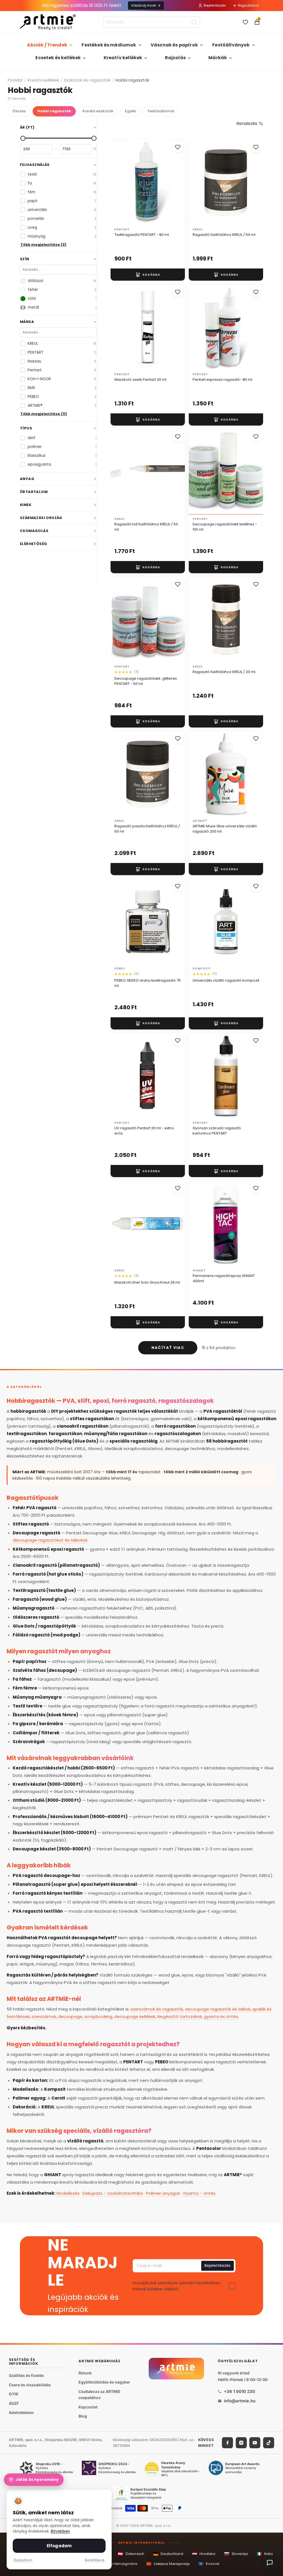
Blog (83, 2416)
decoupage (70, 2016)
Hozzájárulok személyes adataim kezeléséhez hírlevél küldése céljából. (176, 2286)
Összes (19, 111)
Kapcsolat (88, 2407)
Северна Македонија (168, 2564)
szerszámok (44, 2016)
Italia (265, 2554)
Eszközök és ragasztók (87, 80)
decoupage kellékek (135, 2016)
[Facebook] (227, 2443)
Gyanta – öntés (199, 2193)
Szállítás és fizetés (26, 2375)
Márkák (218, 58)
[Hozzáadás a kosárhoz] (148, 275)
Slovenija (236, 2554)
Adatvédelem (21, 2412)
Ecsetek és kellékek (58, 58)
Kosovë (209, 2564)
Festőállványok (231, 45)
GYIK (14, 2394)
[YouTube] (255, 2443)
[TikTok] (269, 2443)
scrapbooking (98, 2016)
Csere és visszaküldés (30, 2385)
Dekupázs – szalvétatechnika (113, 2193)
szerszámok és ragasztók (157, 2009)
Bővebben (60, 2531)
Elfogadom (59, 2546)
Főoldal (15, 80)
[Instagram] (241, 2443)
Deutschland (168, 2554)
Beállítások (95, 2560)
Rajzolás (175, 58)
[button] (250, 124)
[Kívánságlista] (245, 22)
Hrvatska (204, 2554)
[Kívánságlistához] (178, 147)
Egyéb (131, 111)
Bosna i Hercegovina (115, 2564)
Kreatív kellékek (123, 58)
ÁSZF (14, 2403)
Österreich (131, 2554)
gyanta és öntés (221, 2016)
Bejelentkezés (215, 5)
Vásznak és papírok (174, 45)
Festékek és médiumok (109, 45)
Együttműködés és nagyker (104, 2382)
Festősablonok (161, 111)
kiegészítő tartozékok (180, 2016)
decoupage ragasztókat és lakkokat (50, 1540)
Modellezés (68, 2193)
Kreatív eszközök (98, 111)
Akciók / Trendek (47, 45)
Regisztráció (248, 5)
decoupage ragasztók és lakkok (218, 2009)
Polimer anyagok (163, 2193)
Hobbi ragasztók (54, 111)
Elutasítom (23, 2560)
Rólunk (85, 2373)
